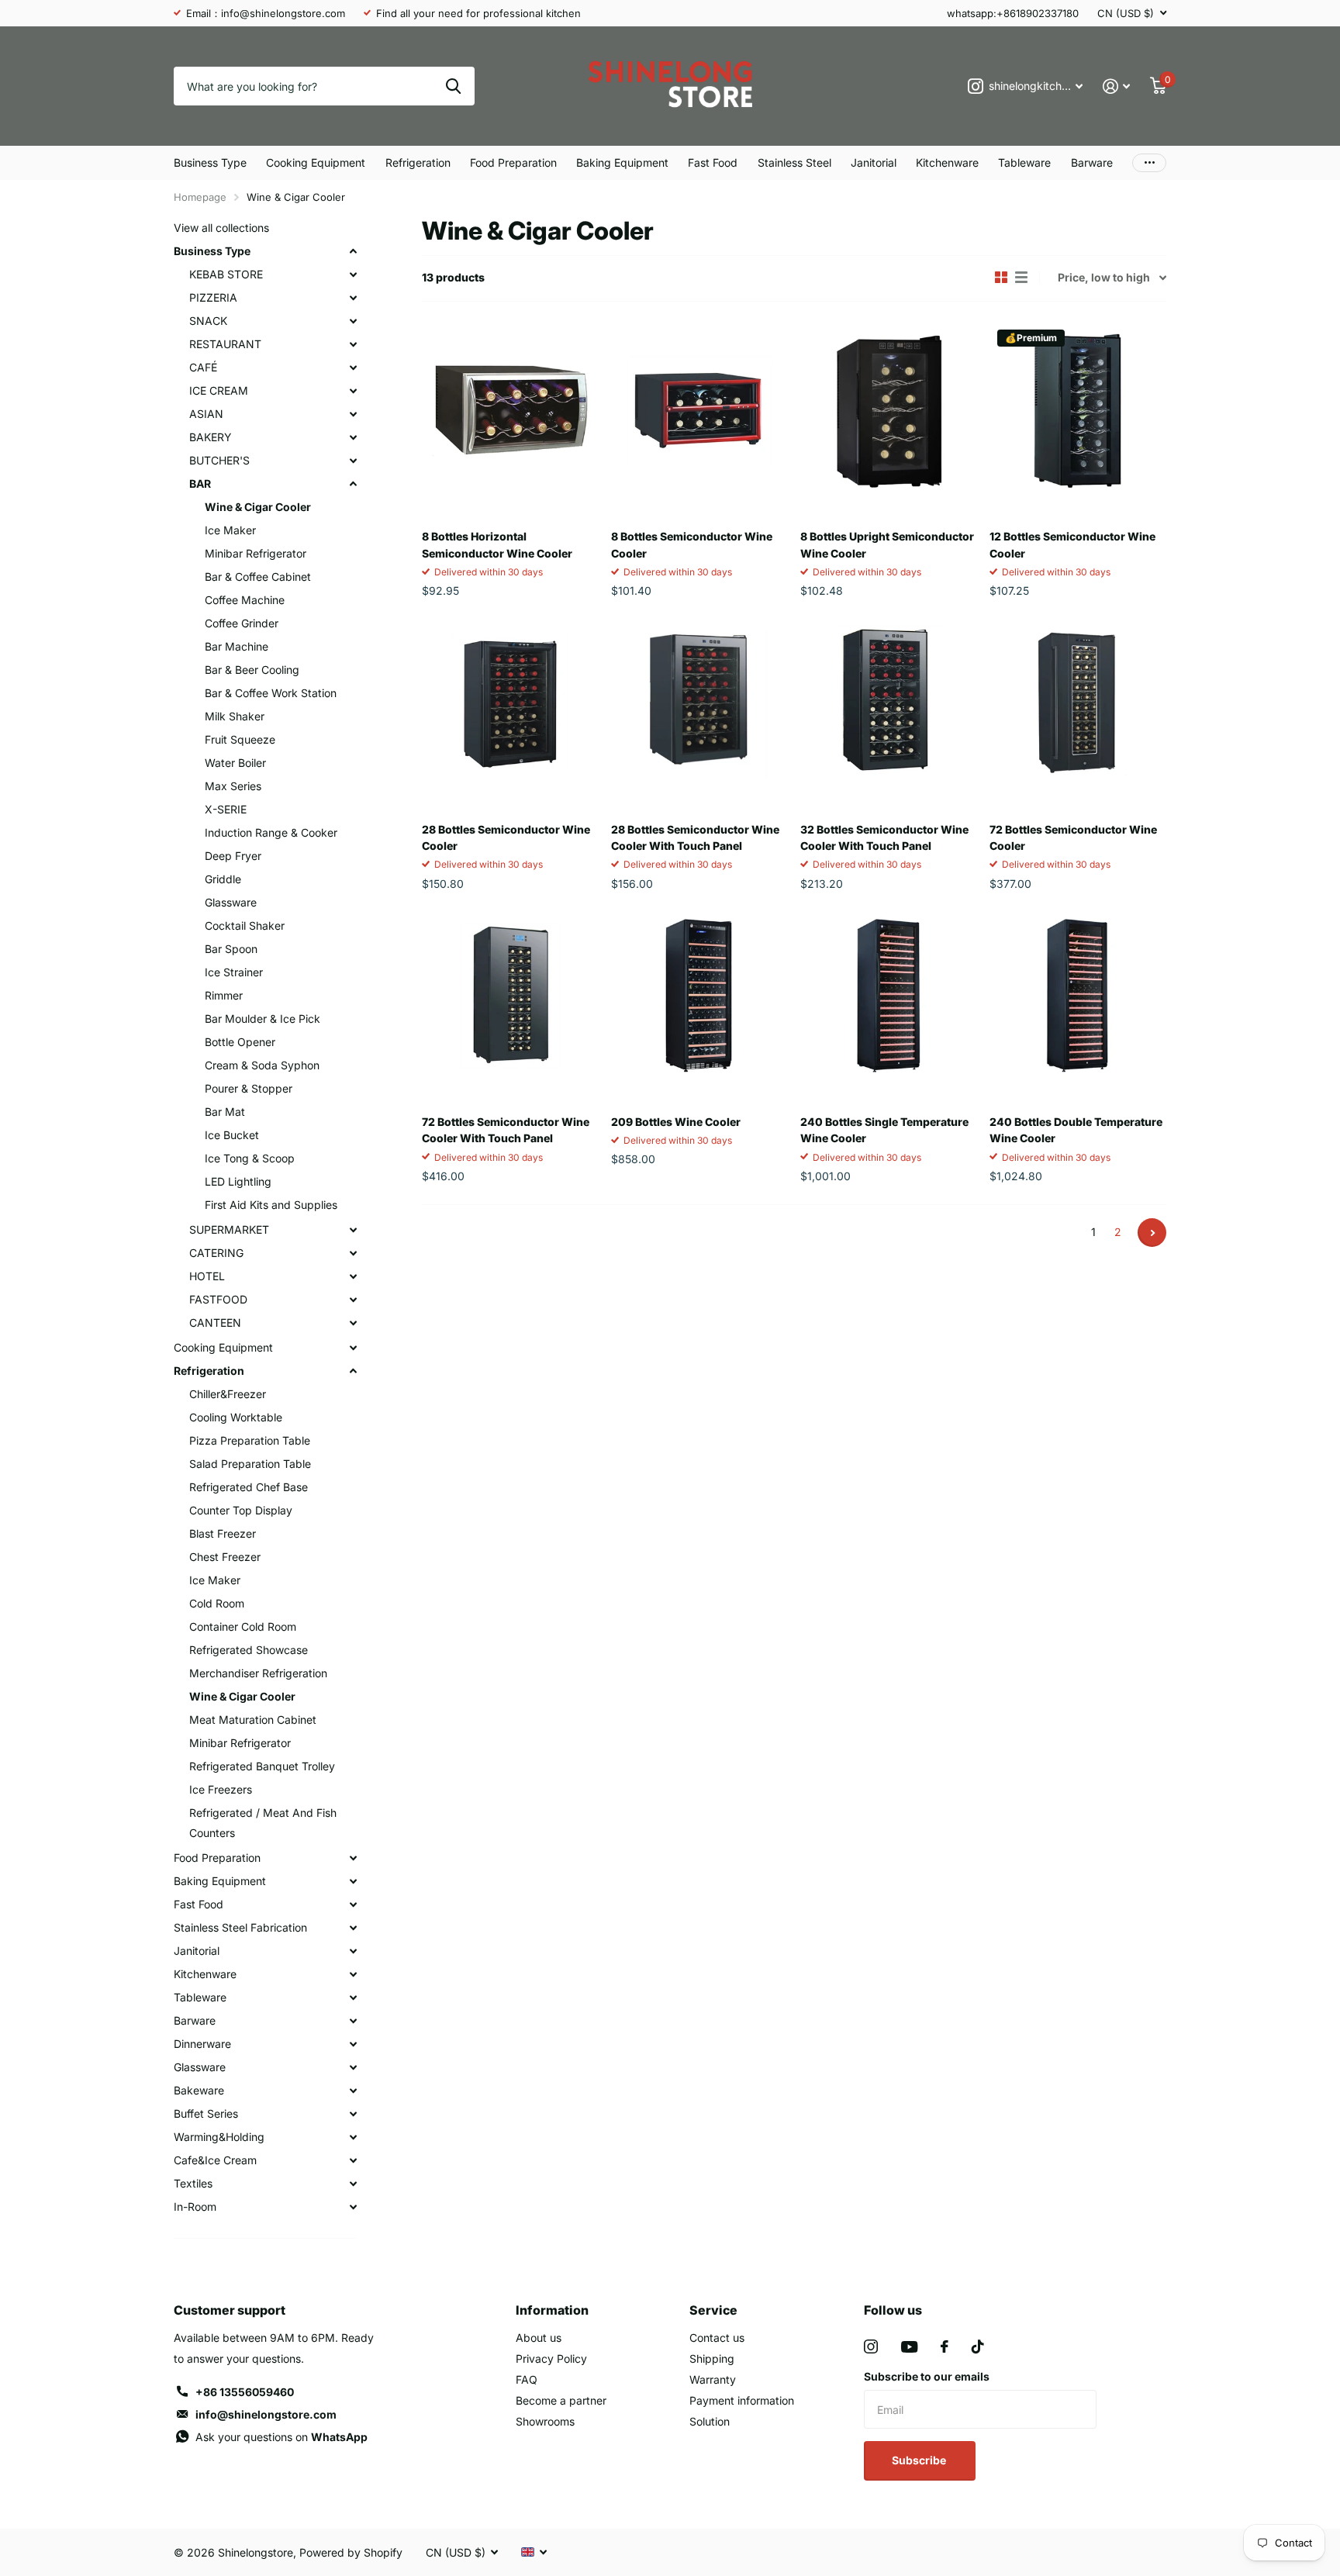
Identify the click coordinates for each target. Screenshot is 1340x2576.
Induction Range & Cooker (271, 832)
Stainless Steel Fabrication (240, 1927)
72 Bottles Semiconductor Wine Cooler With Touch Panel (506, 1130)
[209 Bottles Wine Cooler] (699, 996)
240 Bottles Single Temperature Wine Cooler (884, 1130)
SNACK (208, 321)
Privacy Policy (551, 2358)
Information (552, 2310)
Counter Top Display (241, 1510)
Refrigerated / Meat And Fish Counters (263, 1823)
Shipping (712, 2358)
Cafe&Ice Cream (215, 2160)
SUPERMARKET (229, 1229)
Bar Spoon (231, 949)
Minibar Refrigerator (256, 553)
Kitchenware (947, 162)
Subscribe (920, 2460)
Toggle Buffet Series (353, 2114)
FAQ (527, 2379)
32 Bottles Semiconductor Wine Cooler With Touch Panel (884, 837)
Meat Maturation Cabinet (253, 1720)
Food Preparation (513, 162)
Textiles (193, 2183)
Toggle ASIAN (353, 414)
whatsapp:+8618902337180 (1013, 13)
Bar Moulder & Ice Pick (262, 1019)
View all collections (221, 228)
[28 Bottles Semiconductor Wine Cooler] (510, 703)
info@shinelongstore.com (266, 2414)
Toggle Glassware (353, 2067)
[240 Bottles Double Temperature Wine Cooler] (1078, 996)
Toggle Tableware (353, 1998)
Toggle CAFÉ (353, 368)
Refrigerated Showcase (249, 1650)
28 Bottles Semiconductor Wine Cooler (506, 837)
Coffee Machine (245, 600)
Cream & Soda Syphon (262, 1065)
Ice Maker (230, 530)
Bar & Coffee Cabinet (258, 577)
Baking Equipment (622, 162)
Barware (1092, 162)
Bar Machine (237, 646)
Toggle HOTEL (353, 1276)
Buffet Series (206, 2113)
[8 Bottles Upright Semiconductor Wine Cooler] (889, 410)
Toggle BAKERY (353, 437)
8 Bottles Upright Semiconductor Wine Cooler (887, 544)
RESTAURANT (225, 344)
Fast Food (713, 162)
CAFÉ (203, 367)
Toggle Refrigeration (353, 1371)
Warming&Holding (219, 2137)
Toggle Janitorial (353, 1951)
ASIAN (206, 414)
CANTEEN (215, 1323)
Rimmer (224, 995)
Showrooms (545, 2421)
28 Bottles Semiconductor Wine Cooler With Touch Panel (695, 837)
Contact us (717, 2338)
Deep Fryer (233, 856)
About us (539, 2338)
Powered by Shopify (351, 2552)
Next (1152, 1233)
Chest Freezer (225, 1557)
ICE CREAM (219, 390)
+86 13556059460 (245, 2392)
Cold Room (217, 1603)
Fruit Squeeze (240, 739)
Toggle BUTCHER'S (353, 461)
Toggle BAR (353, 484)
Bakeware (199, 2090)
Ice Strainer (234, 972)
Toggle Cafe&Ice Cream (353, 2160)
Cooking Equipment (316, 162)
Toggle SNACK (353, 321)
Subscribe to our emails (927, 2376)
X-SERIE (226, 809)
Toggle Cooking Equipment (353, 1348)
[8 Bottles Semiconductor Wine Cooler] (699, 410)
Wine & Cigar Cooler (258, 507)
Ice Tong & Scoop (250, 1158)
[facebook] (945, 2346)
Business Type (210, 162)
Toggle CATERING (353, 1253)
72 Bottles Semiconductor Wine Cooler (1073, 837)
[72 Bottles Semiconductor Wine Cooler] (1078, 703)
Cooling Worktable (236, 1417)
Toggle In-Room (353, 2207)
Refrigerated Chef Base (249, 1487)
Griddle (223, 879)
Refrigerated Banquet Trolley (262, 1766)
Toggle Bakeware (353, 2091)
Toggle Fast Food (353, 1904)
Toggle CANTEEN (353, 1323)
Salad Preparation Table (250, 1464)
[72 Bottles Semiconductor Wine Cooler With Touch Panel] (510, 996)
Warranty (713, 2379)
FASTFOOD (218, 1299)
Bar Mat (225, 1112)
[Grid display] (1001, 278)
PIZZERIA (213, 297)
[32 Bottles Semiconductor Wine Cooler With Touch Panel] (889, 703)
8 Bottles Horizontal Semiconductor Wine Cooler (497, 544)
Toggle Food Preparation (353, 1858)
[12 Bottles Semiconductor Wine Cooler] (1078, 410)
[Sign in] (1116, 86)
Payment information (742, 2400)
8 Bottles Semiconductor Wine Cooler (692, 544)
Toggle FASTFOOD (353, 1300)
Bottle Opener (240, 1042)
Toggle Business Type (353, 251)
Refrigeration (418, 162)
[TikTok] (978, 2346)
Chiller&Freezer (228, 1394)
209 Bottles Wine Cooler (676, 1122)
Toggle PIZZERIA (353, 298)
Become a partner (561, 2400)
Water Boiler (235, 763)
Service (713, 2310)
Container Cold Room (243, 1626)
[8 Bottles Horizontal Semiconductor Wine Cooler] (510, 410)
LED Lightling (238, 1181)
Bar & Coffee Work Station (271, 693)
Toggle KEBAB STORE (353, 275)
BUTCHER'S (219, 460)
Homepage (200, 197)
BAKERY (211, 437)
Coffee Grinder (242, 623)
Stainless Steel (794, 162)
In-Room (195, 2207)
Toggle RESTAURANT (353, 344)
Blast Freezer (223, 1533)
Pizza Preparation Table (250, 1440)
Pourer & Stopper (249, 1088)
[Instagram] (871, 2346)
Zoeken (453, 86)
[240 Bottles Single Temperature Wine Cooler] (889, 996)
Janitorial (874, 162)
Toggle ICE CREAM (353, 391)
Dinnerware (202, 2044)
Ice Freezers (221, 1789)
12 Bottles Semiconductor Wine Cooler (1072, 544)
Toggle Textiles (353, 2184)
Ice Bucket (232, 1135)
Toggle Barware (353, 2021)
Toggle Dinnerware (353, 2044)
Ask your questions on (281, 2437)
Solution (710, 2421)
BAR (200, 483)
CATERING (216, 1253)
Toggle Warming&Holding (353, 2137)
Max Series (233, 786)
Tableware (1024, 162)
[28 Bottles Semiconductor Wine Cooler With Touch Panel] (699, 703)
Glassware (231, 902)
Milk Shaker (235, 716)
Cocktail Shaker (245, 925)
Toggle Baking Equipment (353, 1881)
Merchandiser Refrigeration (258, 1673)
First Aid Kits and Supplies (271, 1205)
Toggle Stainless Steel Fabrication (353, 1928)
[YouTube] (909, 2347)
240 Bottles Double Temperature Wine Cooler (1076, 1130)
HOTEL (207, 1276)
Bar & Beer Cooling (252, 670)
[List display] (1021, 278)
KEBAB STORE (226, 274)
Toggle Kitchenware (353, 1974)
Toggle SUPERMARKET (353, 1230)
